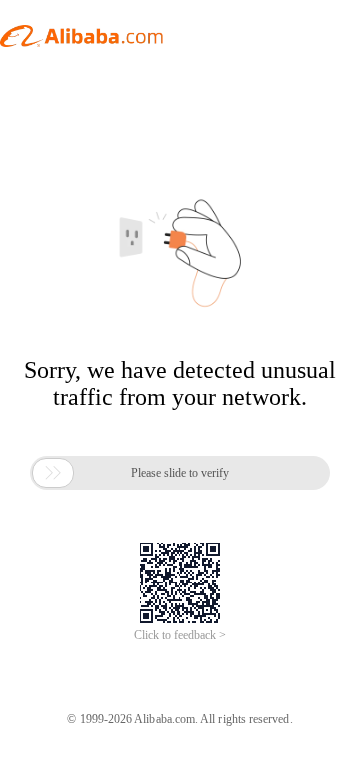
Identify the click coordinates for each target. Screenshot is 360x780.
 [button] (53, 473)
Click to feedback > (180, 635)
